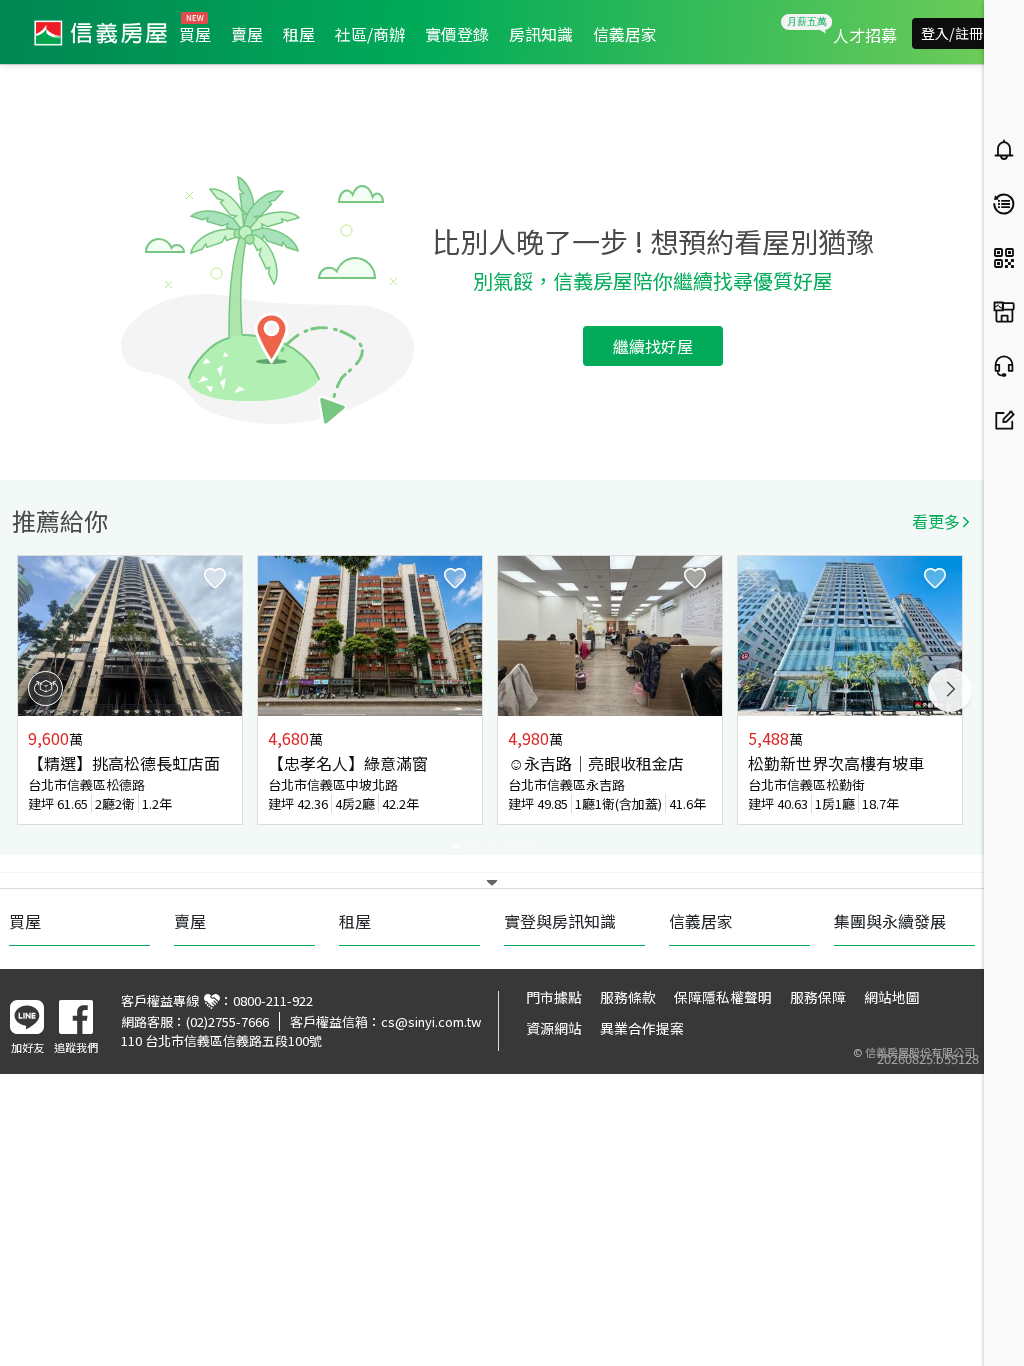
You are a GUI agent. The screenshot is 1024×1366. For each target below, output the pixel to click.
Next (950, 690)
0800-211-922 (273, 1000)
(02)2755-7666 (227, 1021)
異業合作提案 (642, 1028)
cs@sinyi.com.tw (431, 1021)
